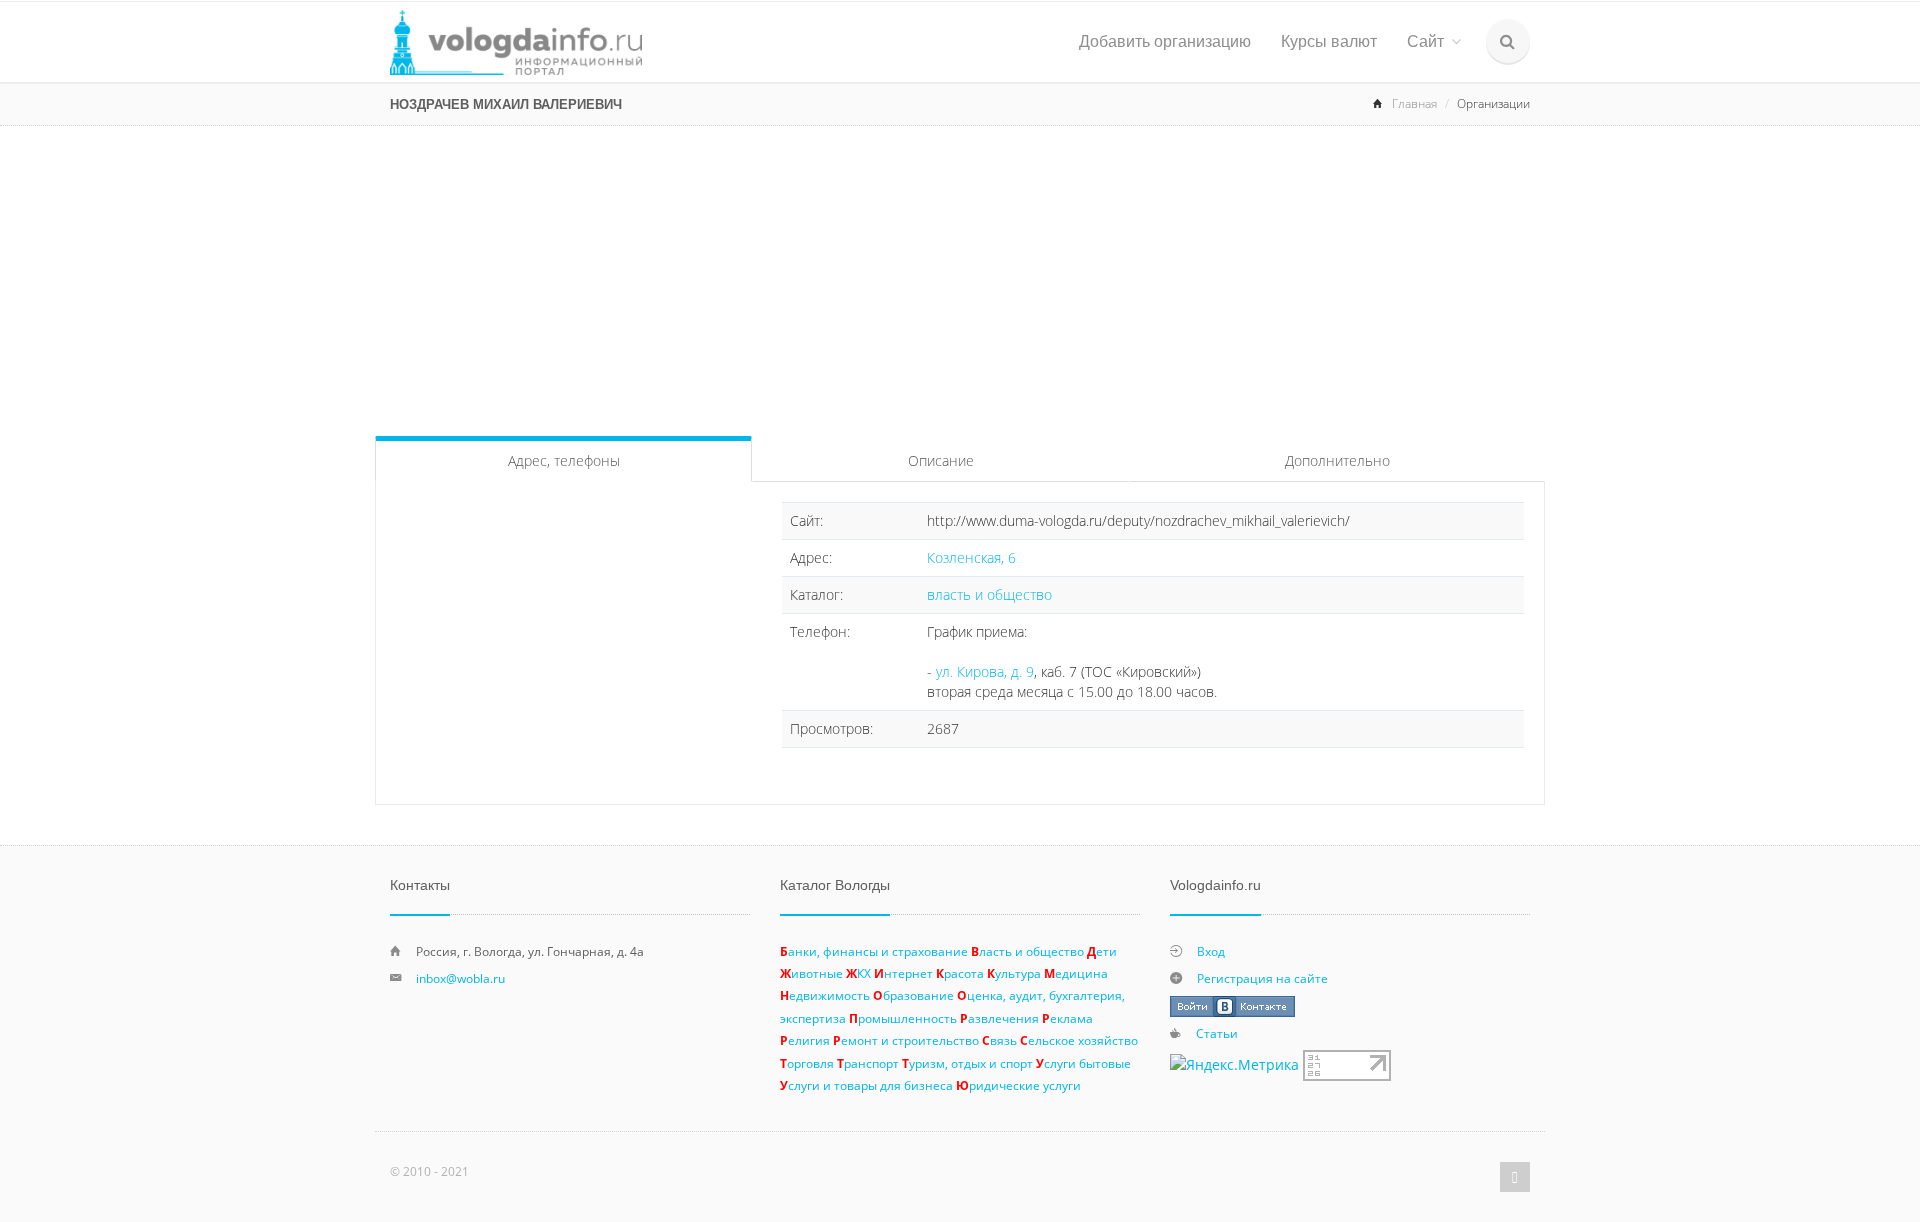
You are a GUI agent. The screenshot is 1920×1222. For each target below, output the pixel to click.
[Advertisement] (960, 276)
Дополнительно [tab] (1337, 460)
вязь (999, 1040)
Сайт (1425, 41)
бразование (913, 995)
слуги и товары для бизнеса (866, 1085)
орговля (807, 1063)
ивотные (811, 973)
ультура (1014, 973)
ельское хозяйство (1079, 1040)
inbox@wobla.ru (460, 978)
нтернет (903, 973)
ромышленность (903, 1018)
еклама (1067, 1018)
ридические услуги (1018, 1085)
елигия (805, 1040)
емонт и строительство (906, 1040)
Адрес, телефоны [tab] (564, 460)
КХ (858, 973)
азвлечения (999, 1018)
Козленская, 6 (971, 557)
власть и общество (989, 594)
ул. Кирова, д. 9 (985, 671)
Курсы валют (1329, 41)
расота (960, 973)
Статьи (1217, 1033)
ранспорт (868, 1063)
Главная (1414, 103)
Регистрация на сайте (1262, 978)
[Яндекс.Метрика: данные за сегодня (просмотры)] (1234, 1065)
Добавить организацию (1165, 41)
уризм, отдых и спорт (967, 1063)
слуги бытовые (1083, 1063)
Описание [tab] (941, 460)
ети (1102, 951)
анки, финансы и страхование (874, 951)
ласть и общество (1027, 951)
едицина (1076, 973)
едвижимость (825, 995)
